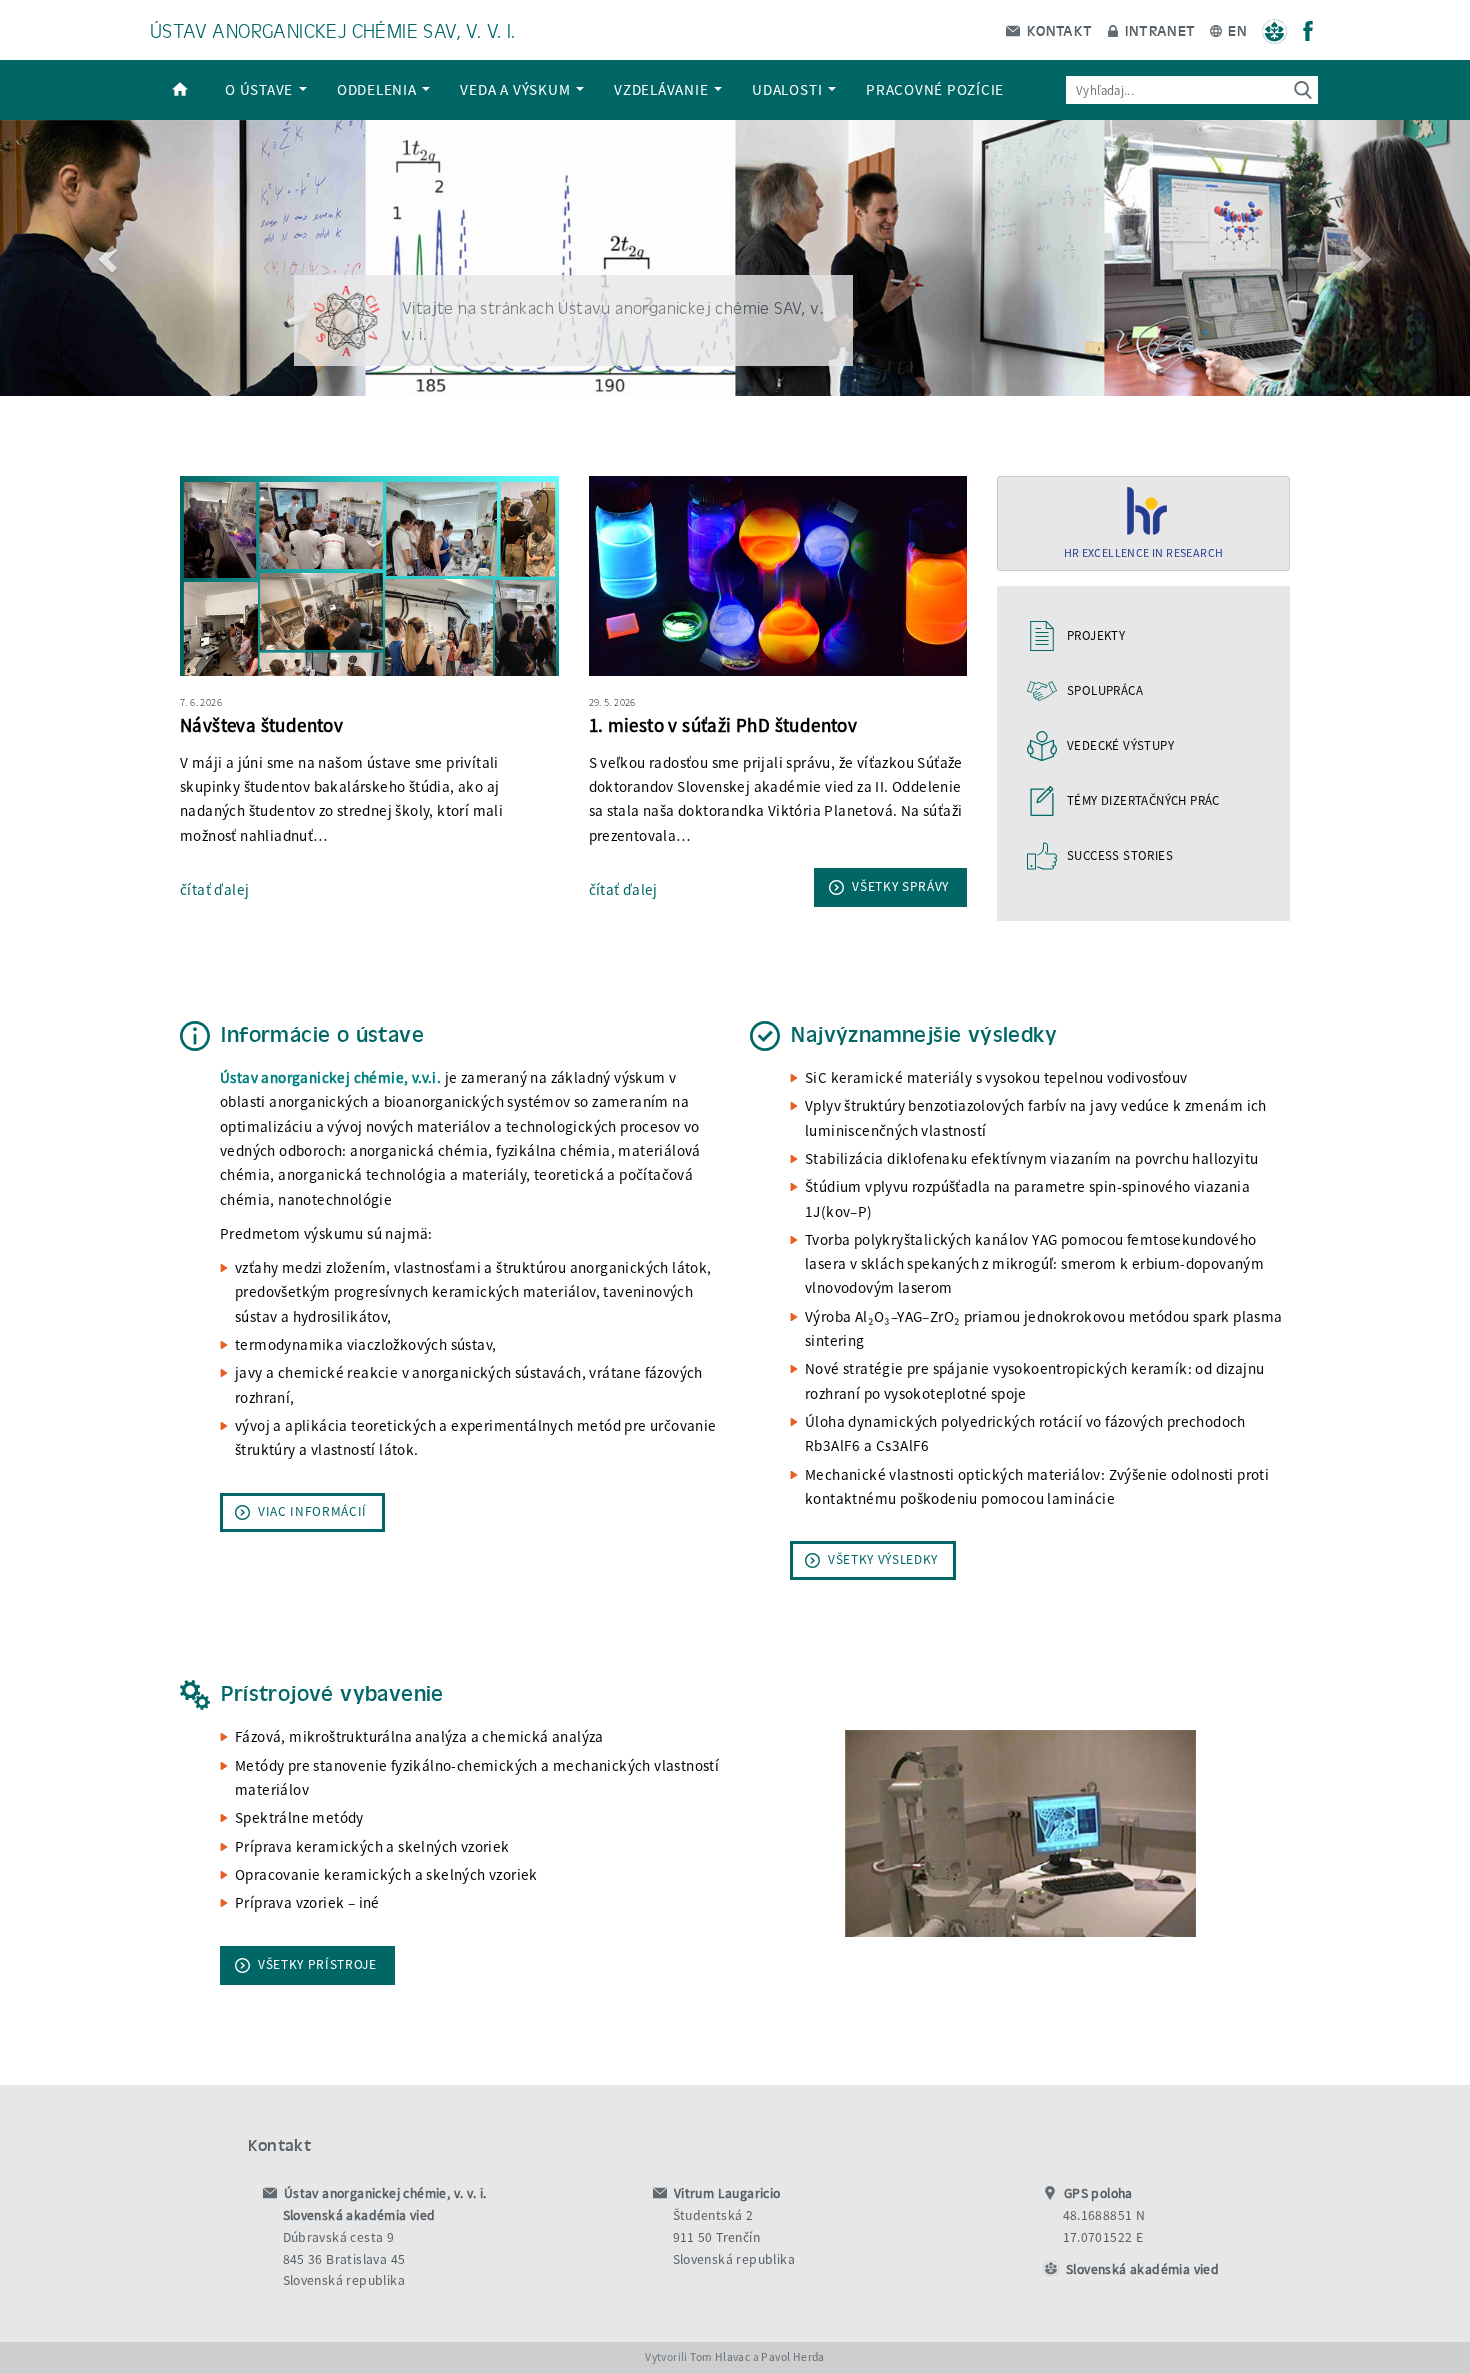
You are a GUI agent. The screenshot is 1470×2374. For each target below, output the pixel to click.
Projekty (1096, 635)
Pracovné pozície (935, 89)
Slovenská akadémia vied (1142, 2269)
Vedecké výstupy (1120, 745)
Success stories (1120, 855)
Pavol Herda (792, 2357)
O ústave (261, 89)
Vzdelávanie (663, 89)
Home (180, 90)
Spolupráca (1105, 690)
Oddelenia (379, 89)
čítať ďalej (214, 889)
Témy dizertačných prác (1143, 800)
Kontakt (1057, 30)
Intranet (1158, 30)
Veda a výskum (517, 89)
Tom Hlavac (720, 2357)
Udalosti (789, 89)
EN (1235, 30)
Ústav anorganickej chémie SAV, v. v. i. (333, 29)
